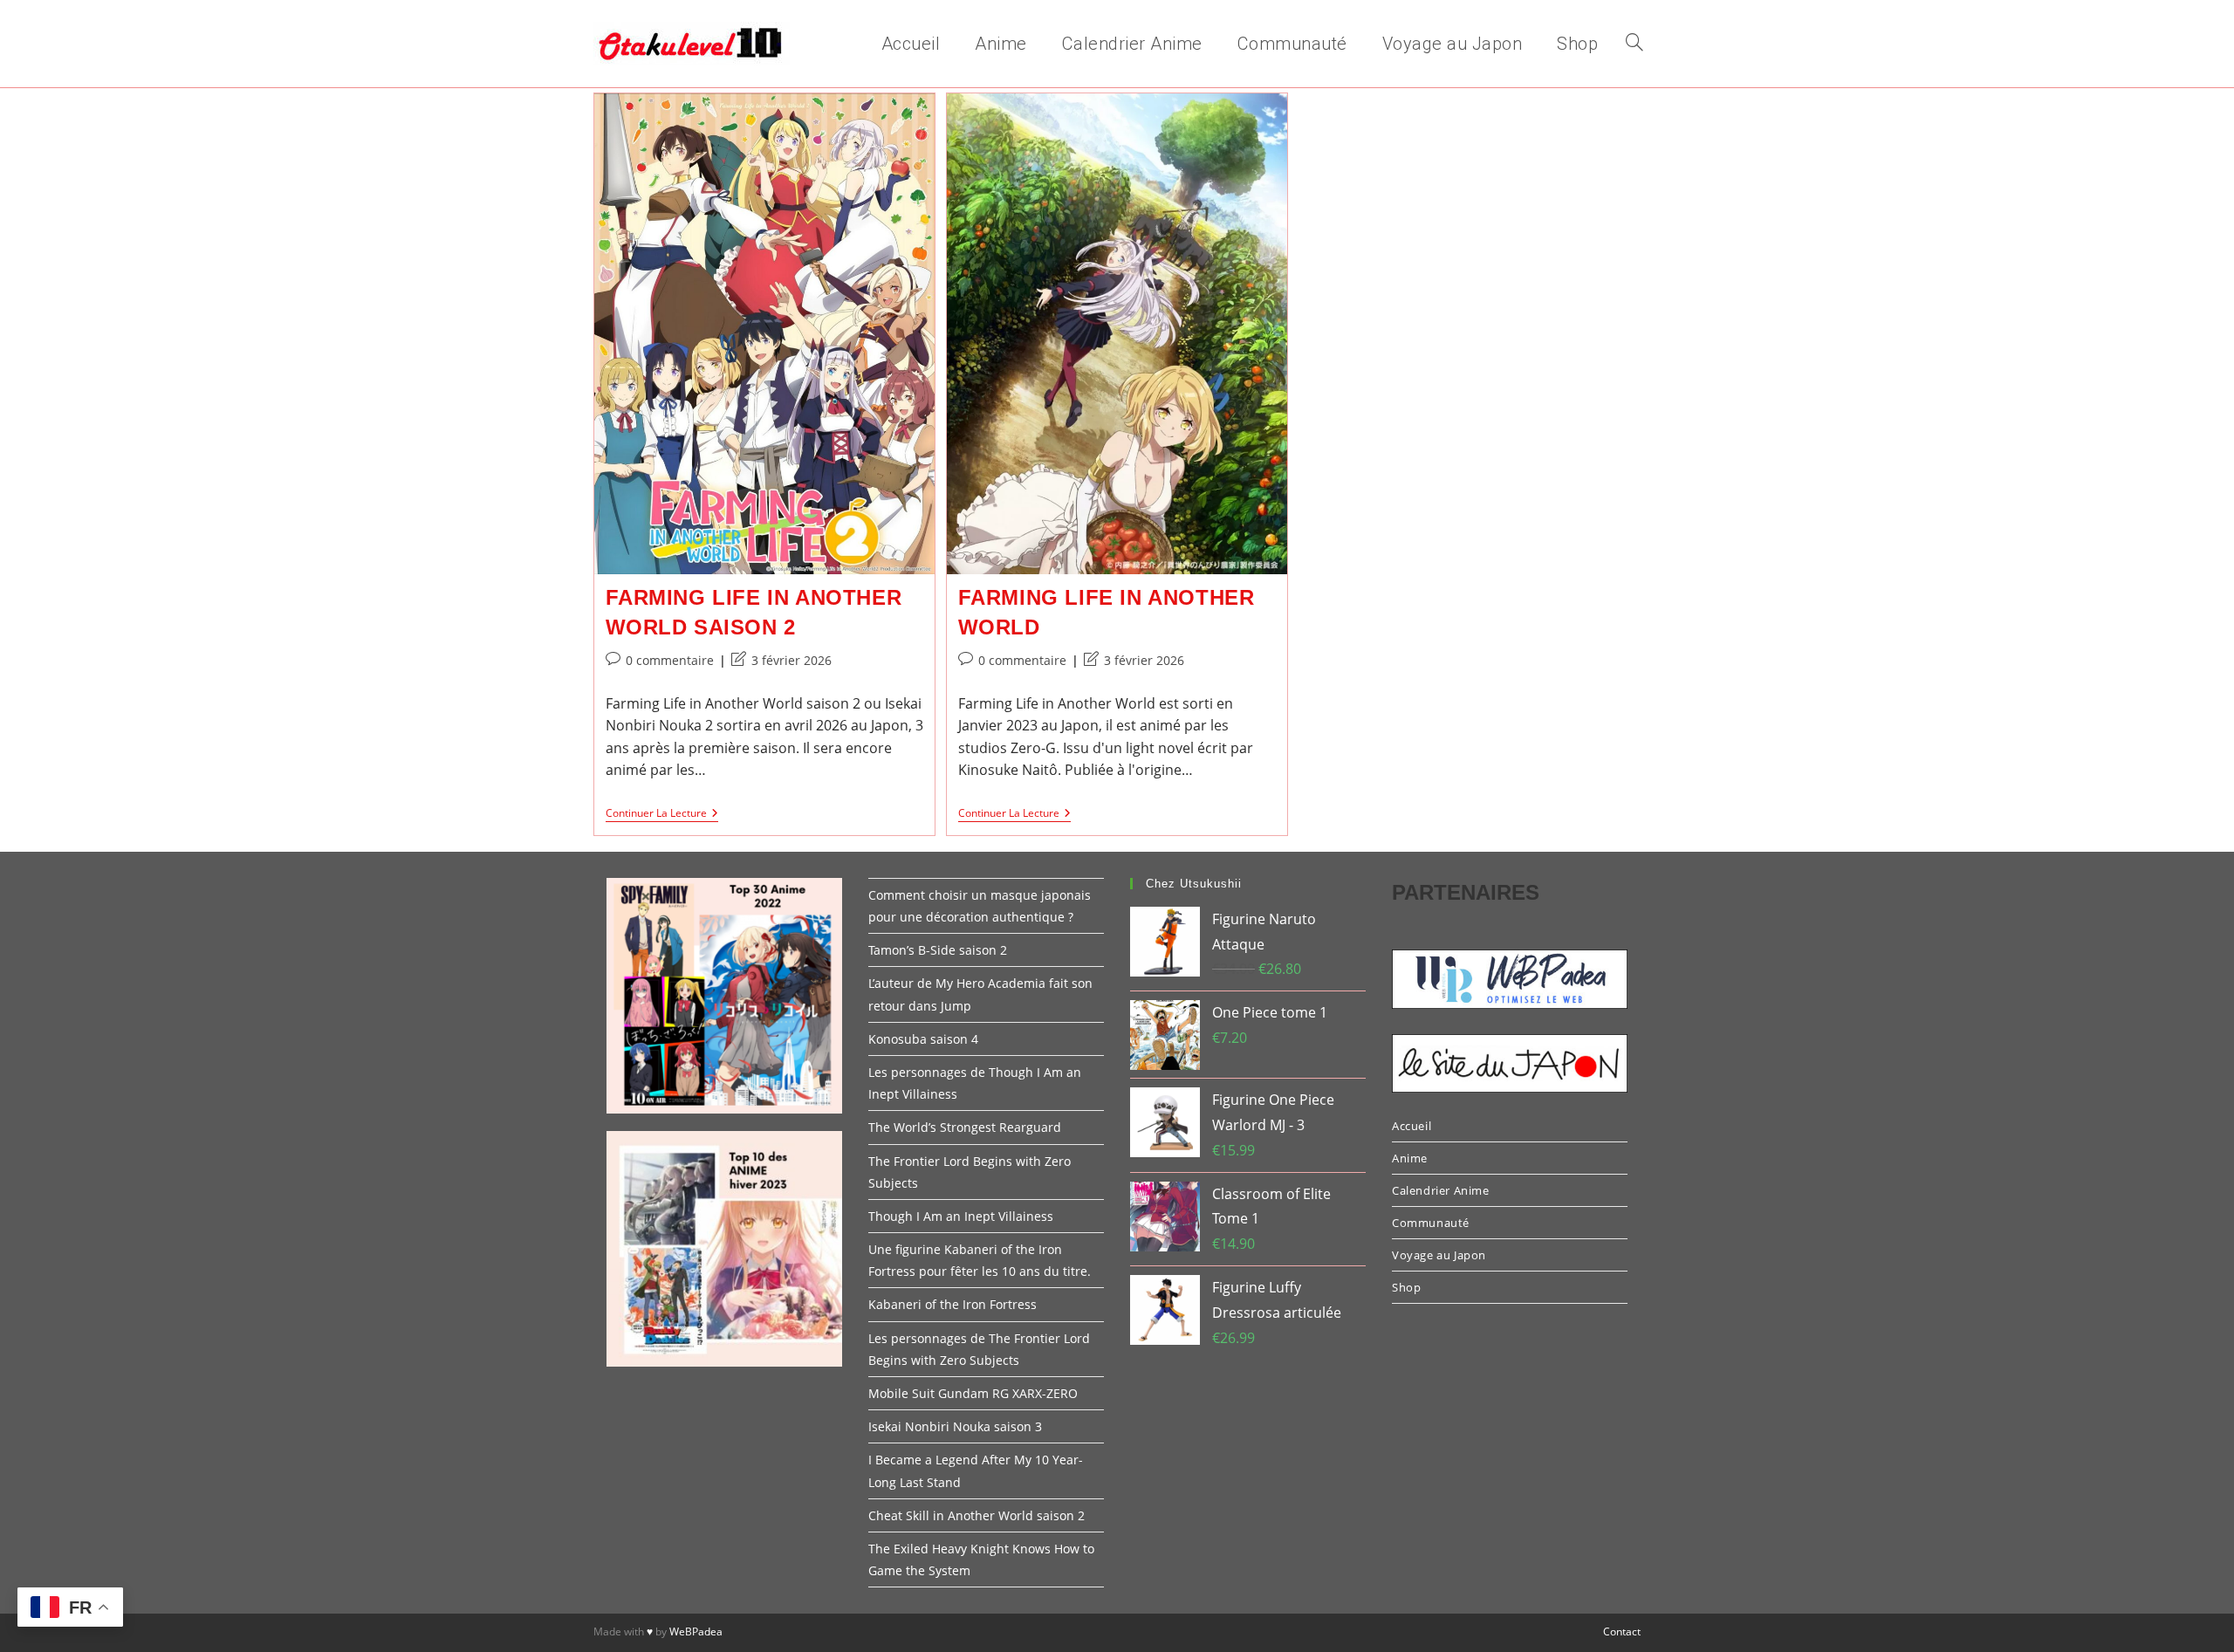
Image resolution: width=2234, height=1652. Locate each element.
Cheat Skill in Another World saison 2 (977, 1515)
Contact (1622, 1631)
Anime (1410, 1158)
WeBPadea (696, 1631)
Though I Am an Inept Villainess (961, 1216)
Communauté (1431, 1223)
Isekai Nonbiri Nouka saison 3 (955, 1426)
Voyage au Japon (1439, 1255)
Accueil (1412, 1126)
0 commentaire (670, 660)
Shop (1406, 1287)
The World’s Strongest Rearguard (965, 1127)
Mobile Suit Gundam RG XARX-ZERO (973, 1393)
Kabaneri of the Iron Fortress (953, 1304)
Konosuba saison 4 (923, 1039)
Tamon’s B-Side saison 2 (938, 950)
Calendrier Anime (1441, 1190)
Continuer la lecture (662, 815)
